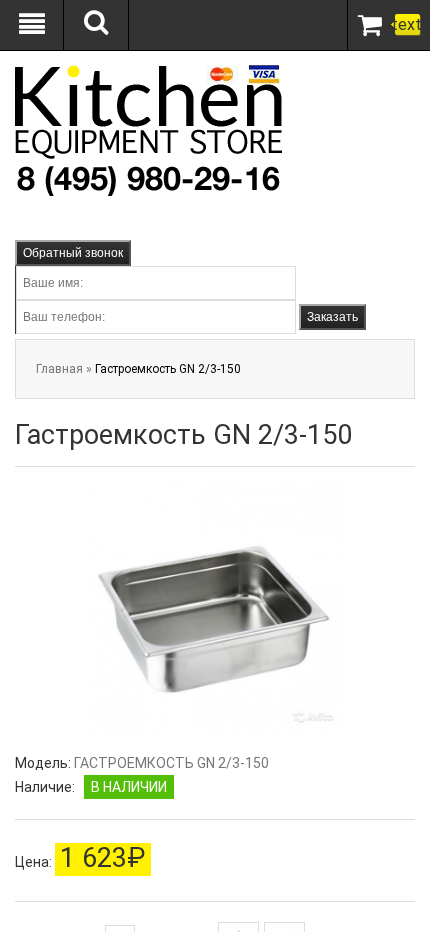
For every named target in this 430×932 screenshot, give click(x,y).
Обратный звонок (73, 253)
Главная (59, 369)
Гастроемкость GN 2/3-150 (168, 369)
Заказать (332, 317)
